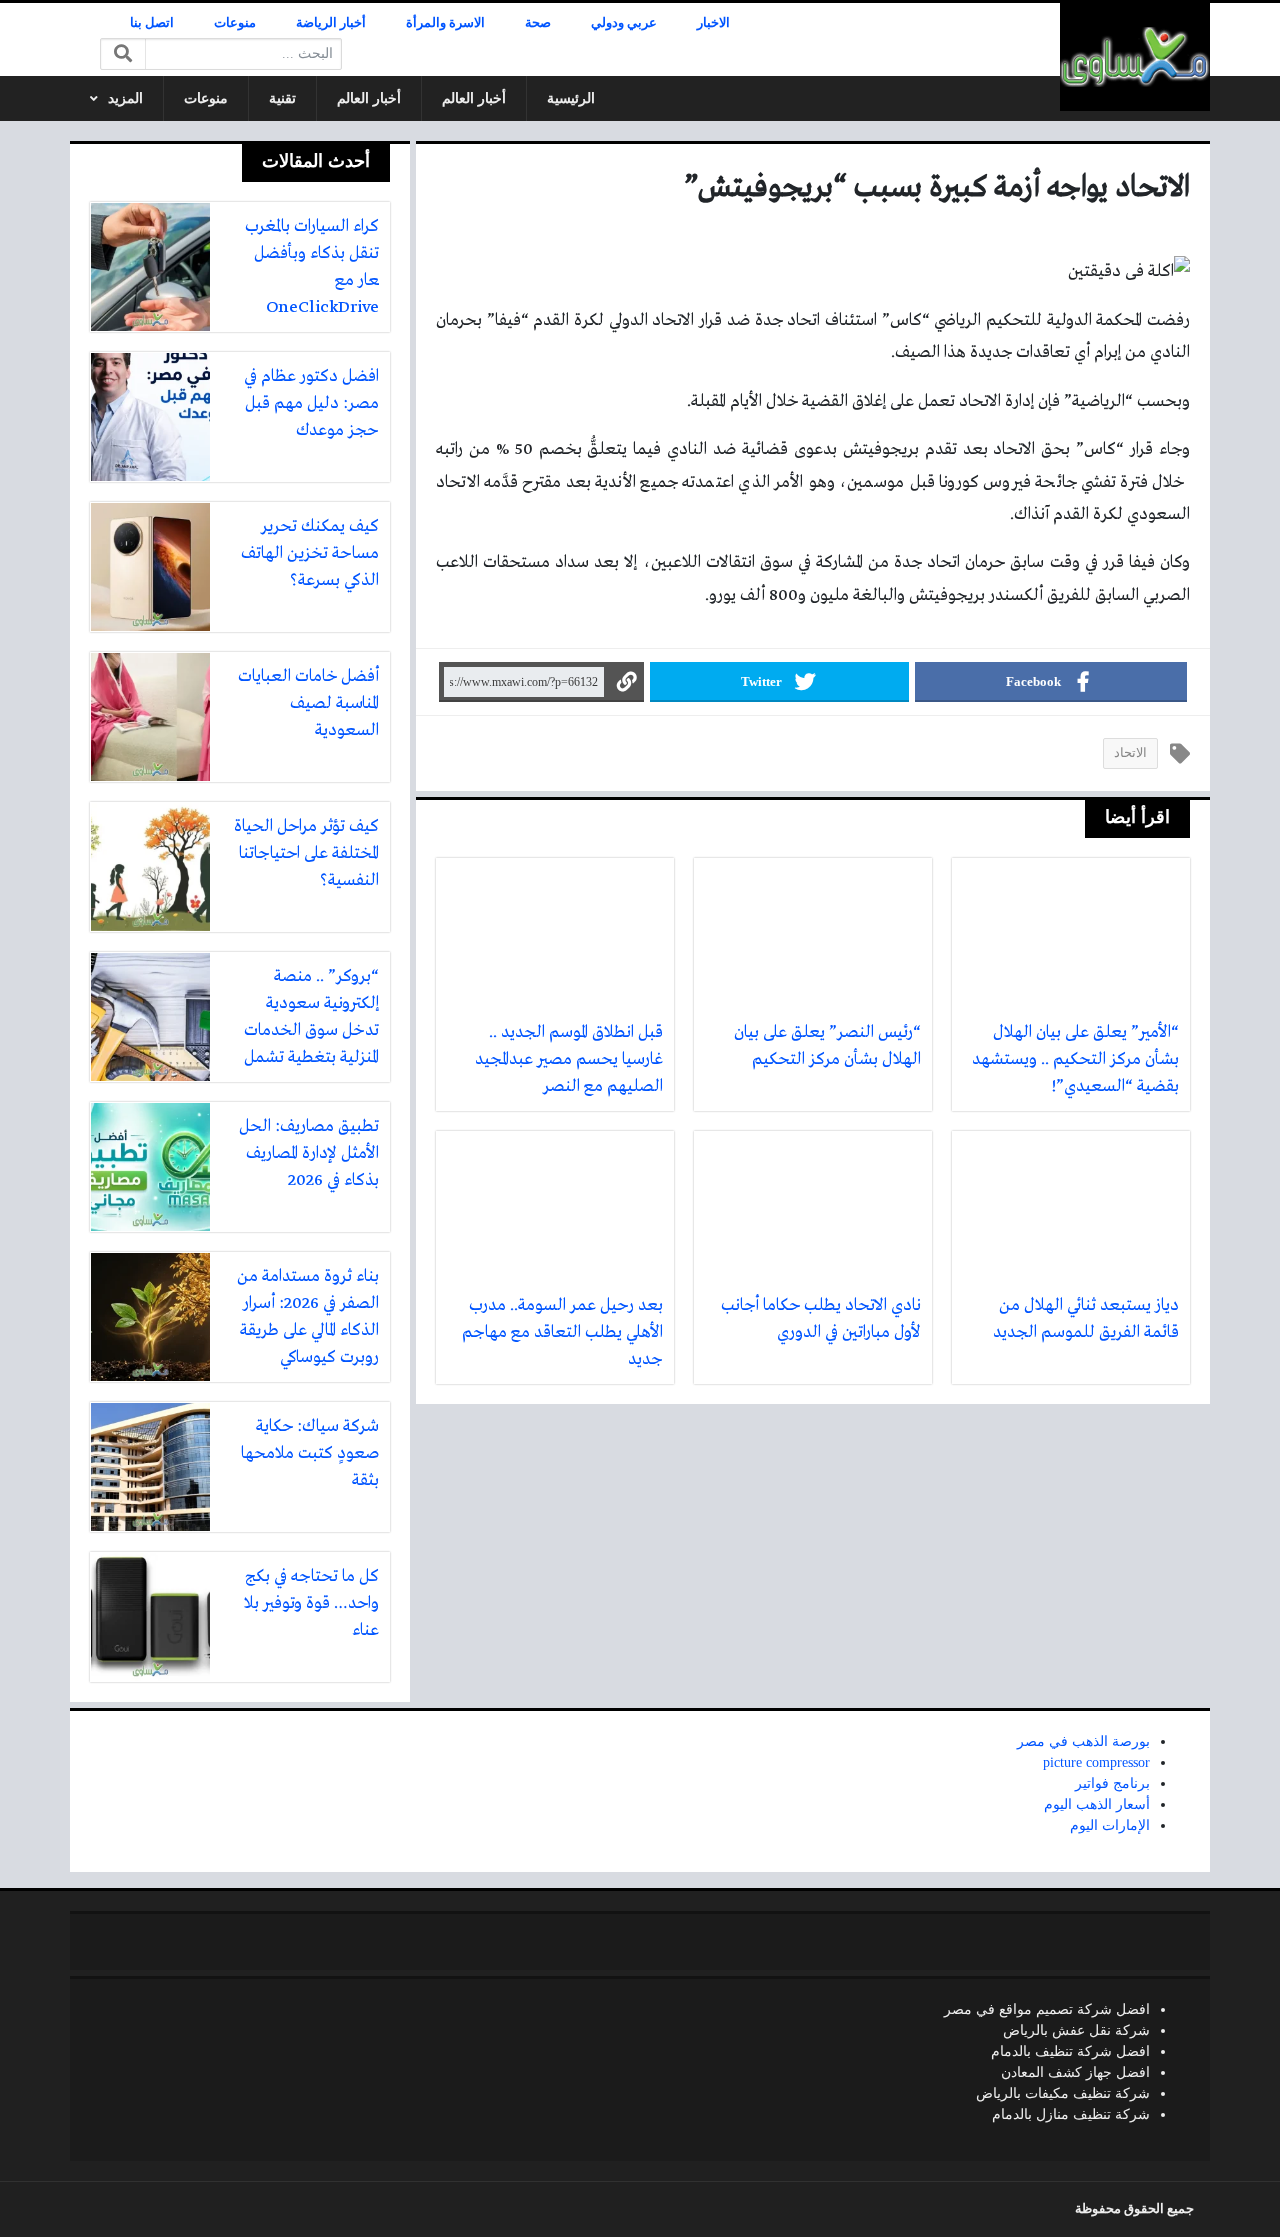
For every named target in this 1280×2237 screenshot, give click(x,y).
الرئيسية (571, 98)
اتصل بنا (152, 23)
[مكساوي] (1135, 57)
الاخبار (713, 23)
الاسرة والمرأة (445, 23)
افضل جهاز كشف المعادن (1075, 2072)
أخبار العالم (474, 98)
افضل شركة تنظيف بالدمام (1070, 2051)
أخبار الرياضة (331, 23)
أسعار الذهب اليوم (1097, 1804)
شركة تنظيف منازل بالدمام (1071, 2114)
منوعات (235, 23)
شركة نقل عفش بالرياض (1076, 2030)
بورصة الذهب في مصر (1083, 1741)
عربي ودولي (624, 23)
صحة (538, 23)
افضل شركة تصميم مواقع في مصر (1047, 2009)
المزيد (125, 98)
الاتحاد (1130, 753)
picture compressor (1096, 1762)
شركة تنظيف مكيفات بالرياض (1063, 2093)
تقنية (282, 98)
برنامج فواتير (1112, 1783)
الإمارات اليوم (1110, 1825)
